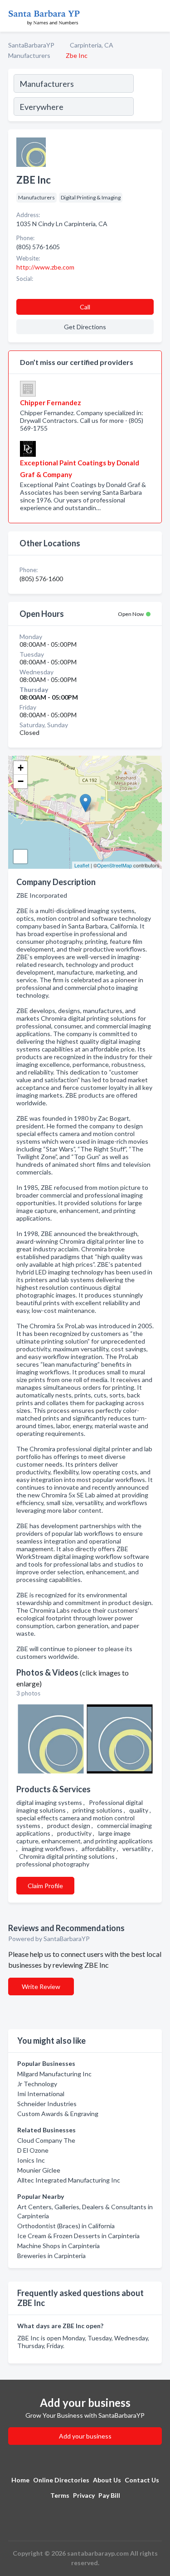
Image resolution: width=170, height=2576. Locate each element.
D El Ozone (33, 2150)
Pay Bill (109, 2495)
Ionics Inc (31, 2160)
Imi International (41, 2094)
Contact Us (142, 2480)
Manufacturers (29, 55)
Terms (60, 2495)
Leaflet (82, 865)
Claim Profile (45, 1886)
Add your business (85, 2436)
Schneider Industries (47, 2104)
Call (85, 307)
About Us (107, 2480)
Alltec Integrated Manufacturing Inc (69, 2180)
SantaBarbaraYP (31, 45)
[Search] (147, 96)
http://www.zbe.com (45, 267)
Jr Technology (37, 2084)
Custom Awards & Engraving (58, 2114)
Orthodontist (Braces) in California (66, 2226)
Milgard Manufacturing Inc (54, 2074)
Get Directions (85, 327)
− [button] (21, 781)
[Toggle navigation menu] (158, 16)
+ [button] (21, 768)
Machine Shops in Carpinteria (58, 2246)
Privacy (84, 2495)
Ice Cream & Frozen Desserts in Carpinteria (78, 2236)
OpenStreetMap (114, 865)
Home (20, 2480)
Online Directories (61, 2480)
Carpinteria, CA (92, 45)
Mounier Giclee (39, 2170)
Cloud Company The (46, 2140)
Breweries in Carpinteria (51, 2256)
